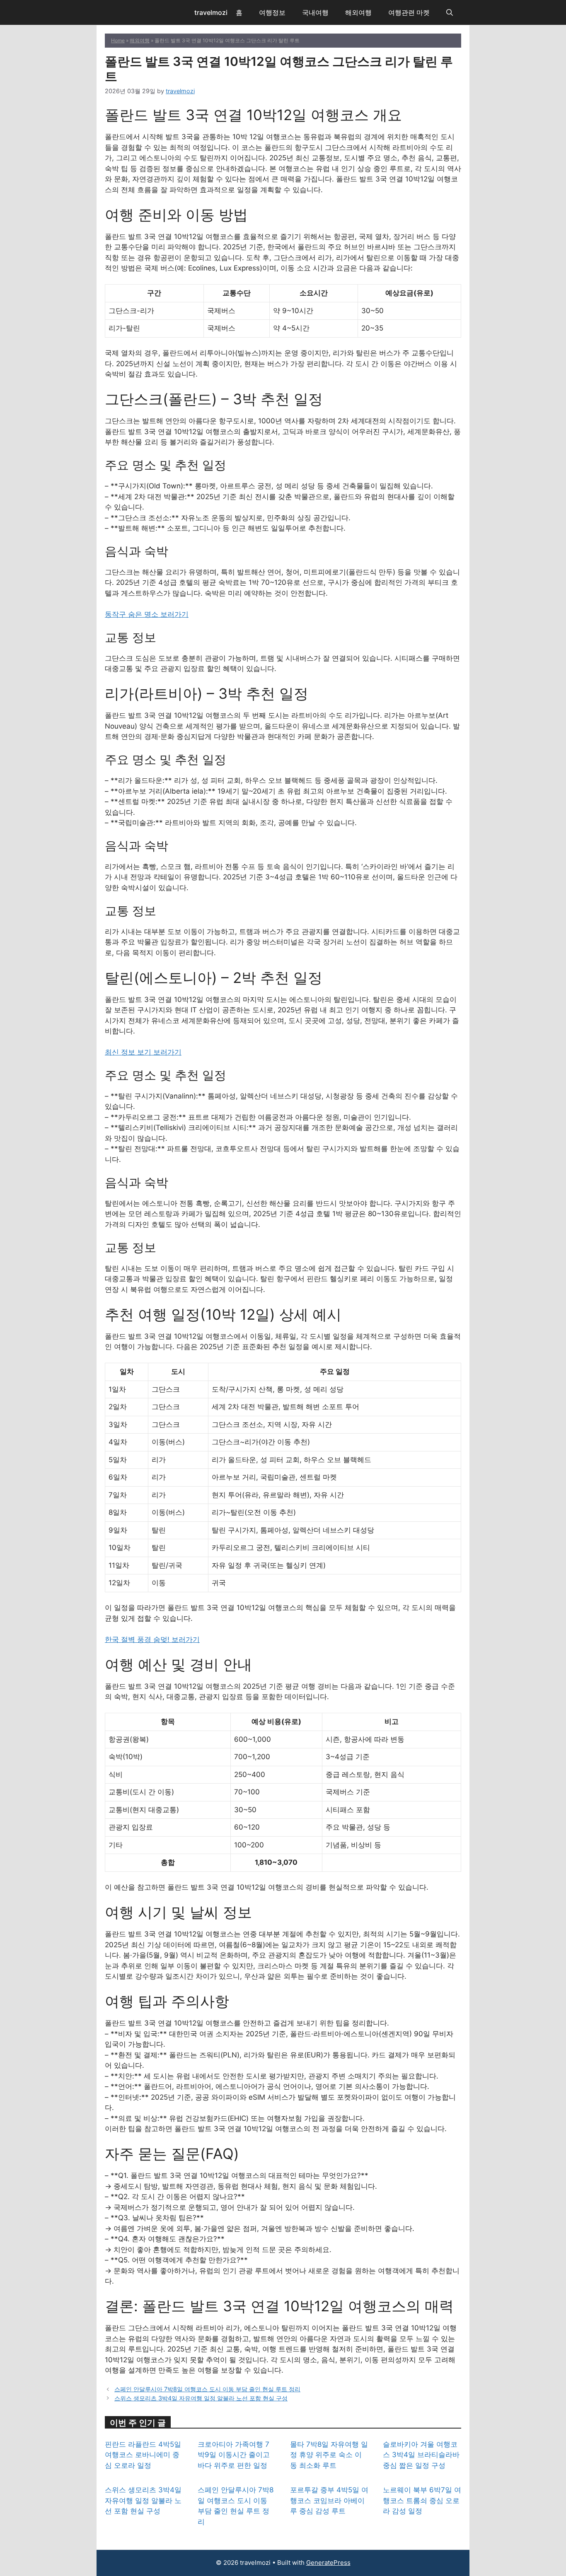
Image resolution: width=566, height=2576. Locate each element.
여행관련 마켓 (409, 12)
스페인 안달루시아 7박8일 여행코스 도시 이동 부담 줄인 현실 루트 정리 (207, 2389)
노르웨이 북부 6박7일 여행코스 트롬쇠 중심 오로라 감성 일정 (422, 2500)
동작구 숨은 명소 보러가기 (147, 614)
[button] (450, 12)
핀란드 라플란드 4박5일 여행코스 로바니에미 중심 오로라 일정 (143, 2455)
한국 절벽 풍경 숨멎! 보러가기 (152, 1639)
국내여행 (315, 12)
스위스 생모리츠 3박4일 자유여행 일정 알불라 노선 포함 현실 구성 (201, 2398)
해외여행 (358, 12)
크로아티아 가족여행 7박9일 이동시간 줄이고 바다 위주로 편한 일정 (234, 2455)
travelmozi (211, 12)
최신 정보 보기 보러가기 (143, 1052)
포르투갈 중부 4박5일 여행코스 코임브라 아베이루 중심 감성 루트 (329, 2500)
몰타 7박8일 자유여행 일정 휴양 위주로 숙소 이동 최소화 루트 (329, 2455)
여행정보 (272, 12)
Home (118, 40)
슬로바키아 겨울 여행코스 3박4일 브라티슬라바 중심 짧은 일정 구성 (421, 2455)
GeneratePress (328, 2563)
